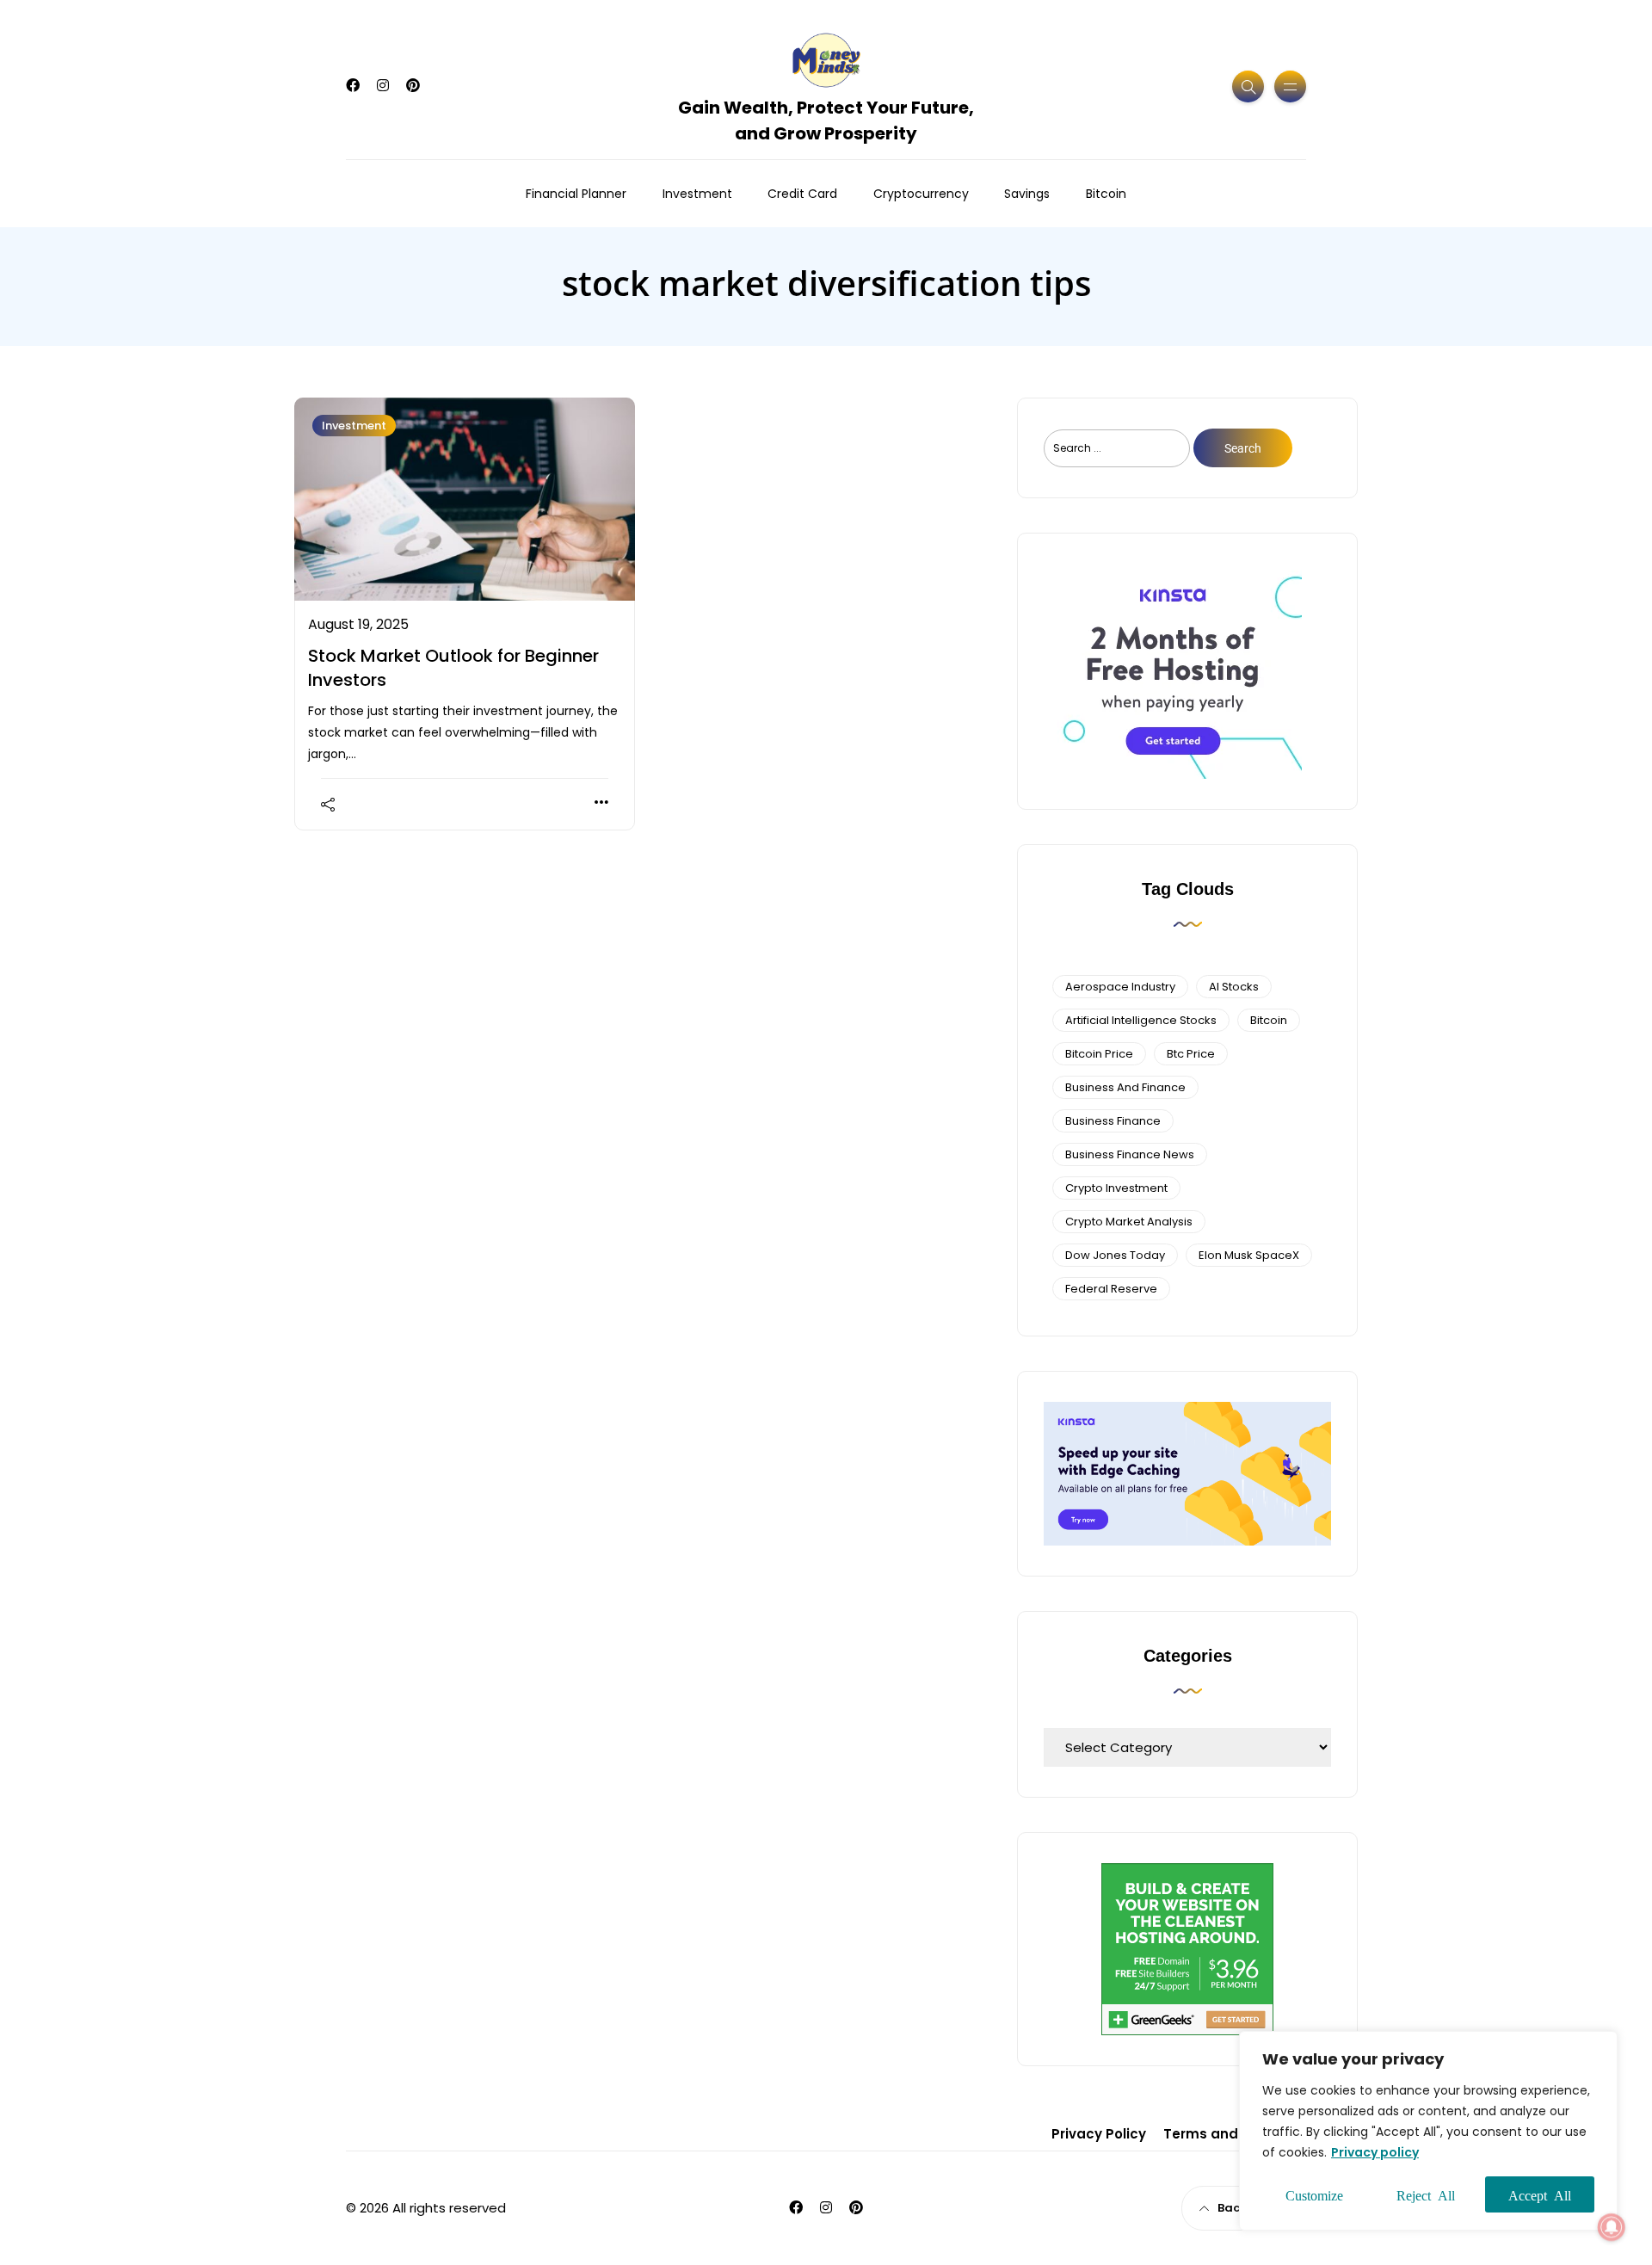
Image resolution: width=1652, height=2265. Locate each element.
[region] (1428, 2131)
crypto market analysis (1129, 1222)
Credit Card (802, 194)
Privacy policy (1375, 2152)
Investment (697, 194)
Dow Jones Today (1115, 1255)
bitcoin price (1099, 1054)
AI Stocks (1234, 987)
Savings (1027, 194)
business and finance (1125, 1087)
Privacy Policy (1099, 2134)
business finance (1113, 1121)
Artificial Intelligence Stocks (1141, 1020)
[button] (1612, 2227)
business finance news (1130, 1154)
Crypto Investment (1116, 1188)
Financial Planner (576, 194)
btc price (1191, 1054)
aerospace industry (1120, 987)
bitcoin (1269, 1020)
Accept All (1540, 2194)
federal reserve (1111, 1289)
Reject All (1426, 2194)
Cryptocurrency (921, 194)
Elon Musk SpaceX (1249, 1255)
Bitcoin (1106, 194)
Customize (1314, 2194)
